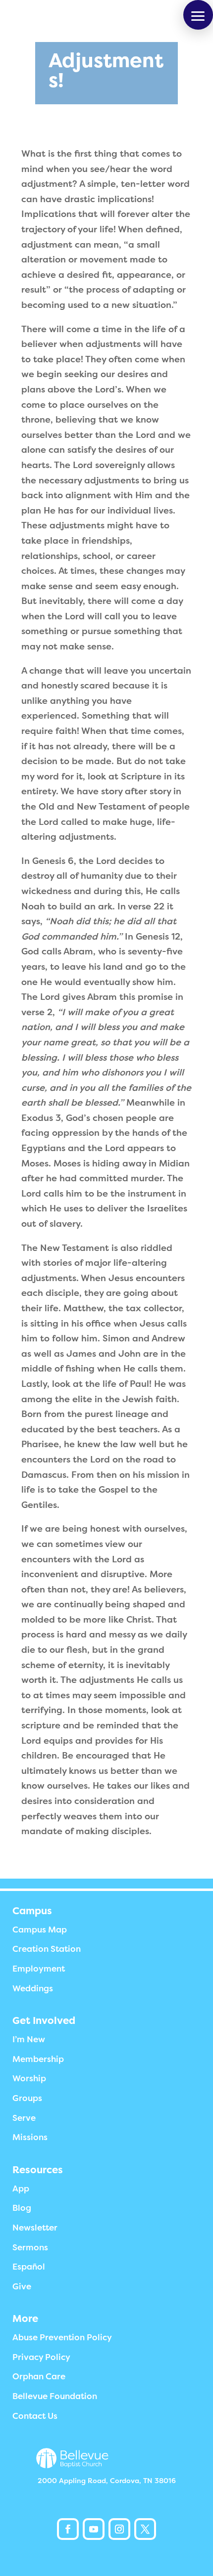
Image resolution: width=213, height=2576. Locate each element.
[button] (198, 15)
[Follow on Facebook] (68, 2529)
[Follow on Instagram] (119, 2529)
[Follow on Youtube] (94, 2529)
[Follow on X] (145, 2529)
